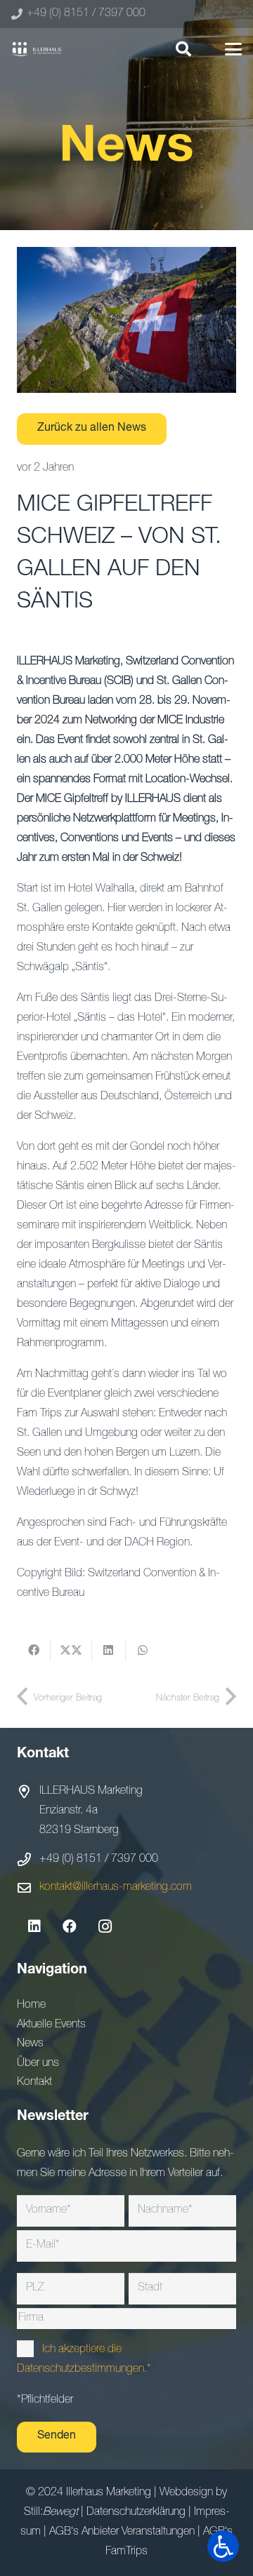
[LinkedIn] (34, 1926)
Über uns (38, 2064)
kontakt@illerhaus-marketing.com (116, 1888)
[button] (183, 49)
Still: (51, 2513)
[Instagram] (105, 1926)
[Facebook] (70, 1926)
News (30, 2044)
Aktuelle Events (51, 2025)
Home (31, 2006)
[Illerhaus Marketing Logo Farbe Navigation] (36, 49)
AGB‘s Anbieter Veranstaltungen (122, 2533)
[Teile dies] (34, 1650)
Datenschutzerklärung (136, 2513)
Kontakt (34, 2083)
